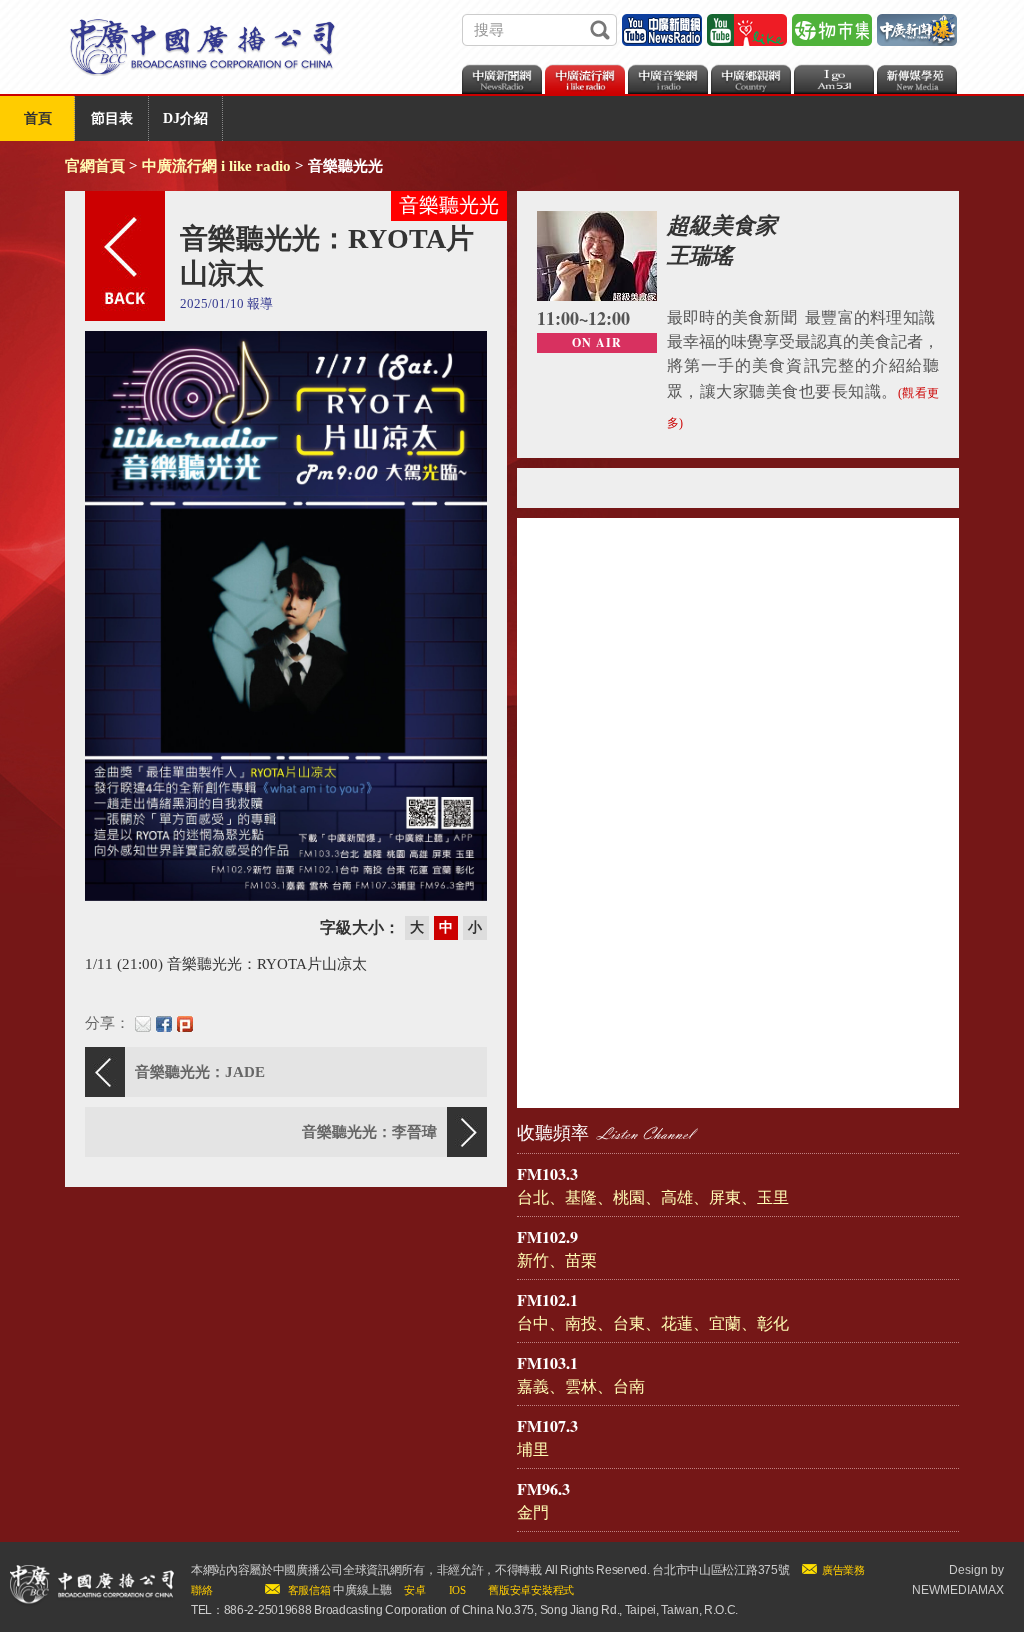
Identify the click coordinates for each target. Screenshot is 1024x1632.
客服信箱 (309, 1590)
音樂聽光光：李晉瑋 (369, 1132)
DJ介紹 (185, 118)
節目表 (112, 118)
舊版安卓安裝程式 (531, 1590)
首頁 (38, 118)
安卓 (414, 1590)
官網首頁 (95, 166)
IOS (457, 1590)
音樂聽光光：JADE (200, 1072)
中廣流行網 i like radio (216, 166)
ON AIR (597, 342)
